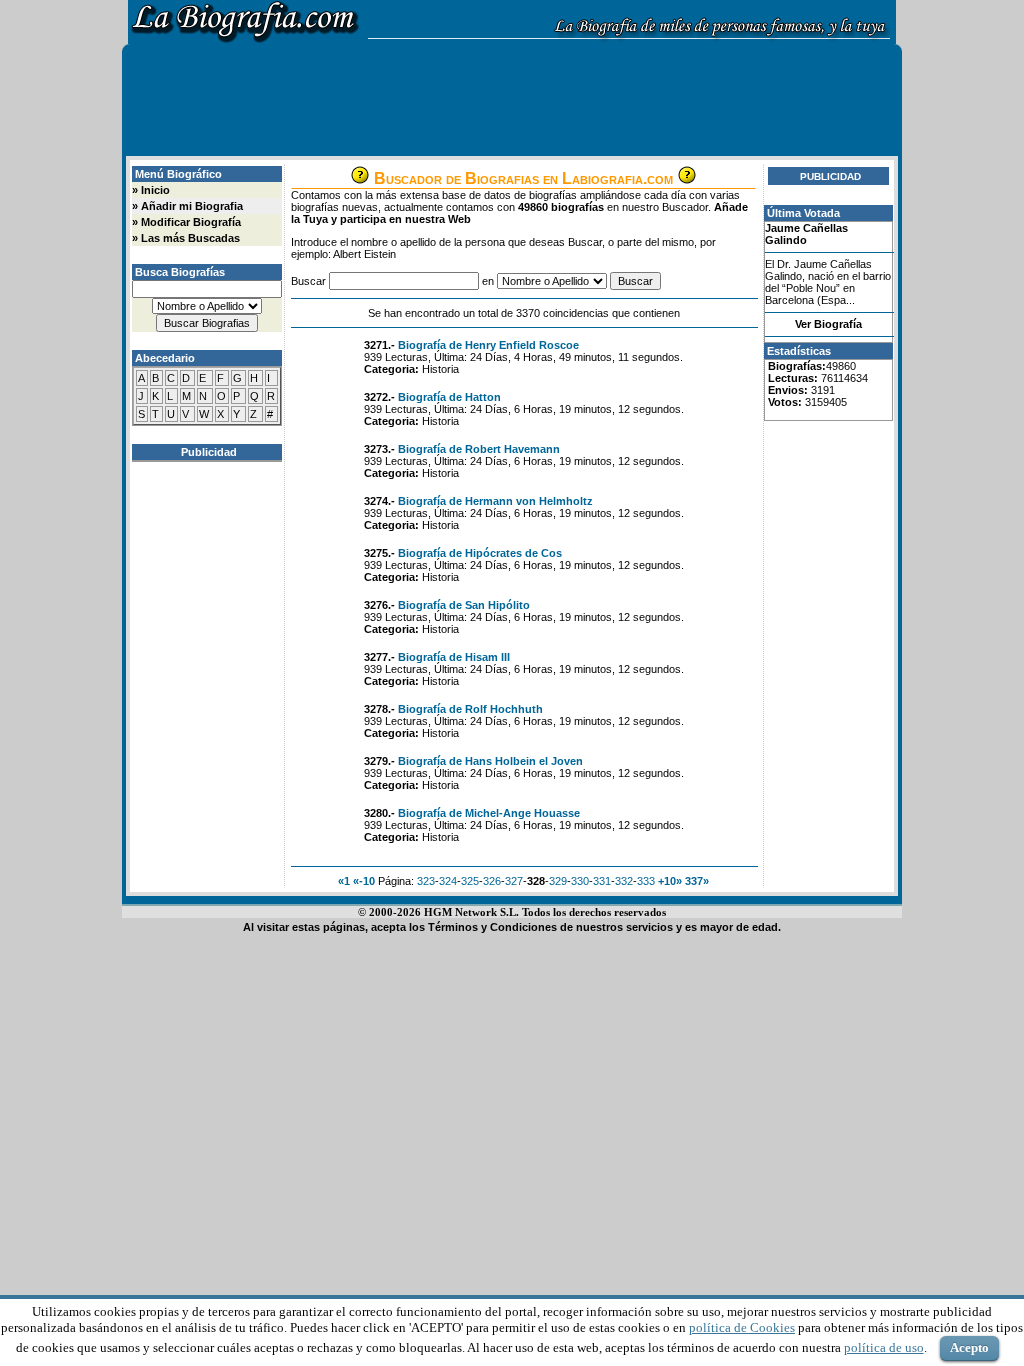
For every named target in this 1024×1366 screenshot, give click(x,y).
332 (624, 881)
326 (492, 881)
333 (646, 881)
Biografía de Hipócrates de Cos (480, 553)
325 (470, 881)
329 (558, 881)
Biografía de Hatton (449, 397)
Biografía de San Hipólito (464, 605)
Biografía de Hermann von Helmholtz (495, 501)
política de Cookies (742, 1327)
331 (602, 881)
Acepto (969, 1347)
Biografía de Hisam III (454, 657)
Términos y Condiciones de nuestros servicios (550, 927)
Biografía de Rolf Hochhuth (470, 709)
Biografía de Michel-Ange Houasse (489, 813)
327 (514, 881)
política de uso (884, 1347)
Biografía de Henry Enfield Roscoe (488, 345)
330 (580, 881)
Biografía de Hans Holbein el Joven (490, 761)
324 (448, 881)
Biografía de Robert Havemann (479, 449)
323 (426, 881)
